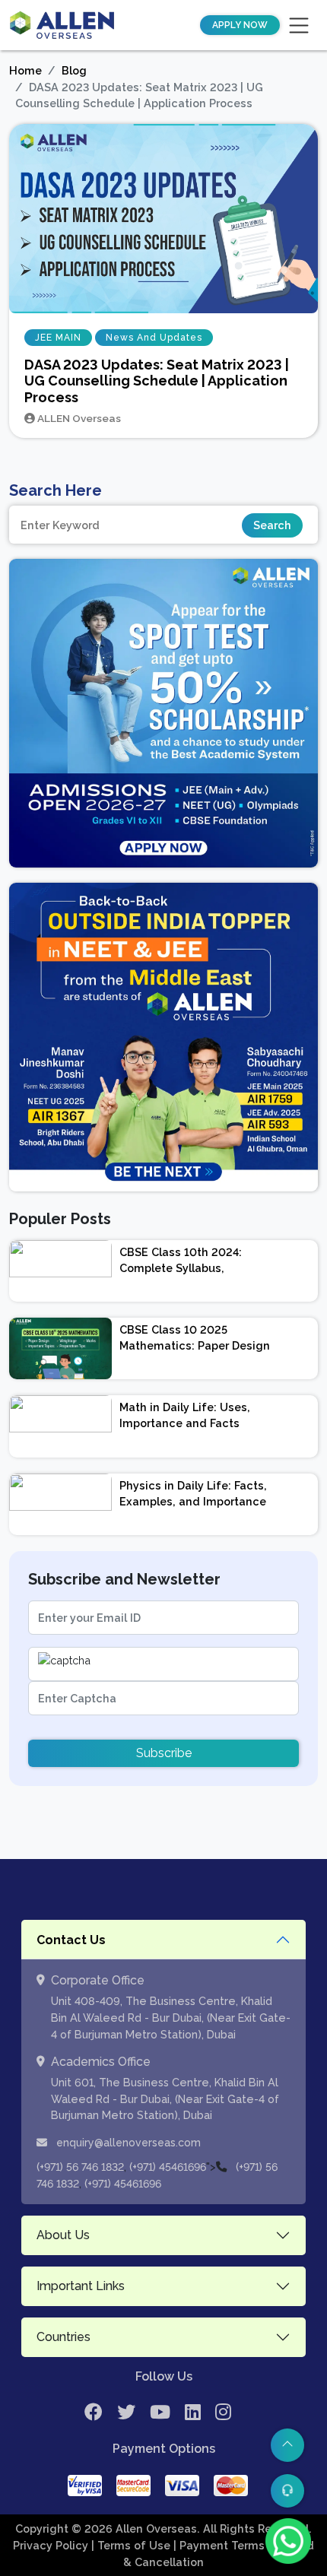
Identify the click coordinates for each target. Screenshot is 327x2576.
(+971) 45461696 (168, 2167)
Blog (74, 70)
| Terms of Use (132, 2545)
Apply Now (240, 25)
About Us (63, 2235)
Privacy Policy (52, 2545)
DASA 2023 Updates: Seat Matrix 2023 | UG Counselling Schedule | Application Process (157, 381)
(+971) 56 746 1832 (80, 2167)
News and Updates (154, 338)
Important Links (81, 2286)
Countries (63, 2337)
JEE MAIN (58, 338)
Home (25, 70)
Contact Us (71, 1940)
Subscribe (164, 1753)
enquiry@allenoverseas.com (127, 2143)
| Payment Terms (221, 2545)
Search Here (56, 490)
